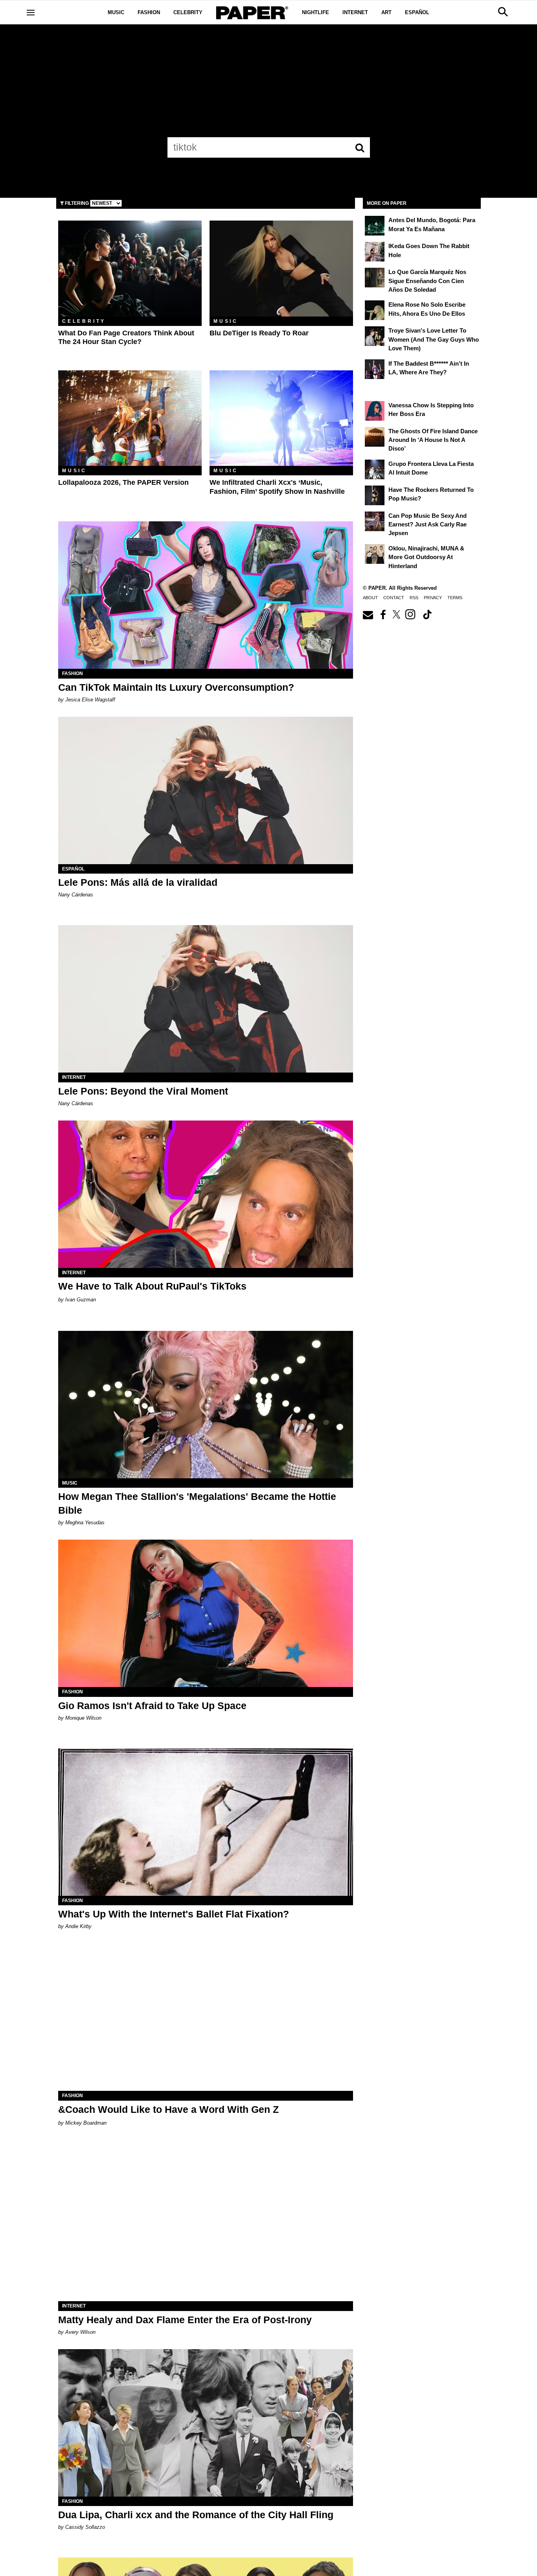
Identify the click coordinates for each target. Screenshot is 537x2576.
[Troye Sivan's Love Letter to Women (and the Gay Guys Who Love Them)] (375, 336)
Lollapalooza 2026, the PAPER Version (123, 482)
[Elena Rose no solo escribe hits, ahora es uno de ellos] (375, 310)
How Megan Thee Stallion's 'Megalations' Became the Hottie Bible (197, 1503)
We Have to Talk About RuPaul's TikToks (152, 1286)
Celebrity (188, 12)
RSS (414, 598)
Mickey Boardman (86, 2123)
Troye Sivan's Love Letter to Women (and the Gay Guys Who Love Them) (434, 339)
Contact (394, 598)
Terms (455, 598)
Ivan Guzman (81, 1300)
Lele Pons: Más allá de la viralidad (138, 882)
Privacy (433, 598)
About (370, 598)
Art (386, 12)
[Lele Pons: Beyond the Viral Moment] (206, 999)
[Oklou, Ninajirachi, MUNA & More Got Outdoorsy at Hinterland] (375, 554)
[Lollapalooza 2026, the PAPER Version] (130, 418)
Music (116, 12)
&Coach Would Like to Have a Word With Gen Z (168, 2109)
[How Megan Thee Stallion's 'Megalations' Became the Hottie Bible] (206, 1405)
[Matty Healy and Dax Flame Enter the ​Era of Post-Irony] (206, 2227)
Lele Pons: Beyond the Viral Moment (143, 1091)
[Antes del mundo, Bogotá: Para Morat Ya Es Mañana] (375, 226)
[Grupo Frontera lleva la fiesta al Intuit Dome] (375, 469)
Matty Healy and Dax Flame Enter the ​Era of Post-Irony (185, 2320)
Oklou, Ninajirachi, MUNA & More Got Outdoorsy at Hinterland (426, 557)
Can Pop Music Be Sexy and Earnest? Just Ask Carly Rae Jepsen (428, 524)
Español (417, 12)
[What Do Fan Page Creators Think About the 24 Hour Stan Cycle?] (130, 268)
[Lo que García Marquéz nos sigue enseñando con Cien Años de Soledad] (375, 278)
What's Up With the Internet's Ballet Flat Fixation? (174, 1914)
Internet (355, 12)
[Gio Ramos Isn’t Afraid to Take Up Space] (206, 1613)
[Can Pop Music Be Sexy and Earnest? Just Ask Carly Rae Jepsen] (375, 521)
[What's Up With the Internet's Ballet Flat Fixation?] (206, 1822)
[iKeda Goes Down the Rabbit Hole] (375, 252)
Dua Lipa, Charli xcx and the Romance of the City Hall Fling (196, 2515)
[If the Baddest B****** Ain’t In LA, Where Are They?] (375, 369)
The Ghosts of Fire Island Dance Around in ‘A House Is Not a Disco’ (433, 440)
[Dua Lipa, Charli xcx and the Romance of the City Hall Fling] (206, 2423)
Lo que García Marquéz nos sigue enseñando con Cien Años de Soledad (427, 281)
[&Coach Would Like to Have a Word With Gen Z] (206, 2017)
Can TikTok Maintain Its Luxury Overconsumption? (176, 687)
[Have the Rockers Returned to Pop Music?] (375, 495)
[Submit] (360, 147)
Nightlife (315, 12)
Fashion (149, 12)
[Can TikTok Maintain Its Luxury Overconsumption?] (206, 595)
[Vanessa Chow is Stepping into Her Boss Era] (375, 411)
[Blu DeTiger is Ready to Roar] (281, 268)
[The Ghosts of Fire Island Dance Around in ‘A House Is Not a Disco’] (375, 437)
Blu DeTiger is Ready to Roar (259, 333)
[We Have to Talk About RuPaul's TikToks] (206, 1194)
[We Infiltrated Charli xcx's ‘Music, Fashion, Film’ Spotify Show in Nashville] (281, 418)
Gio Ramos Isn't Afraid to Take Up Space (152, 1706)
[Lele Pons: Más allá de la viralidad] (206, 790)
